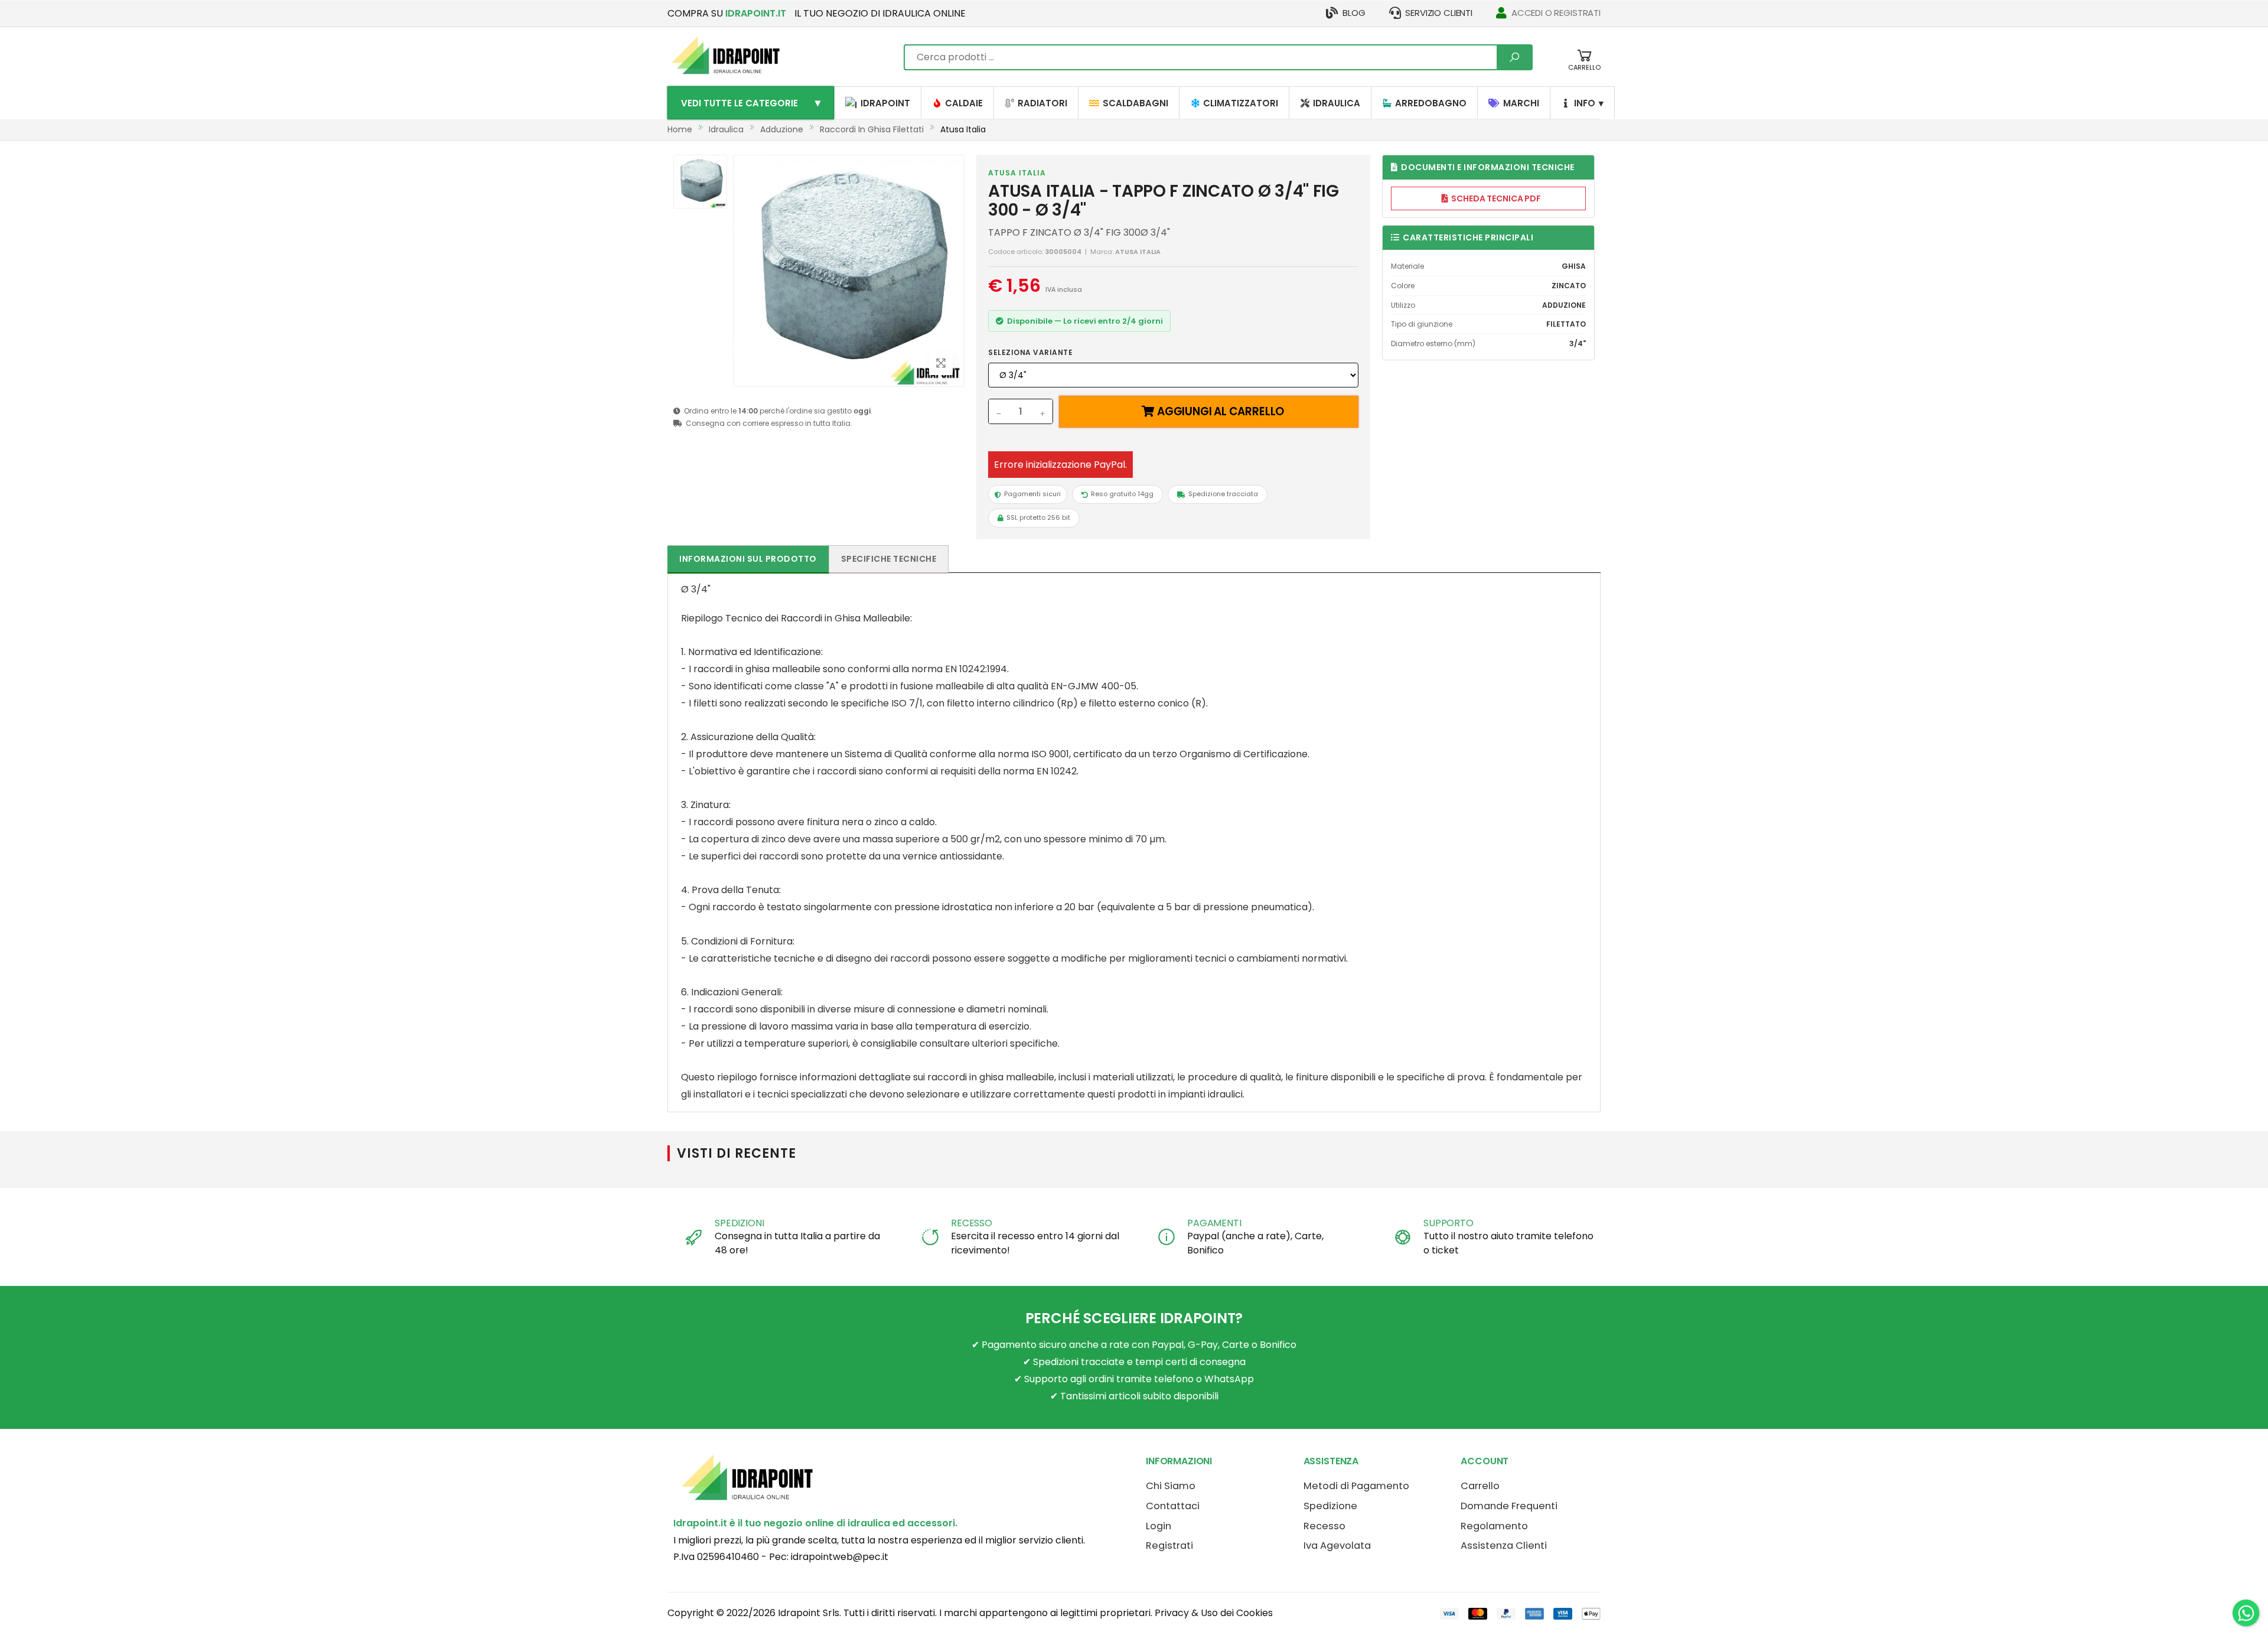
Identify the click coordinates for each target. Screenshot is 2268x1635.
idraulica (726, 129)
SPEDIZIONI (739, 1223)
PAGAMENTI (1214, 1223)
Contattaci (1173, 1506)
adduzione (782, 129)
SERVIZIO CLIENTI (1439, 13)
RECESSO (972, 1223)
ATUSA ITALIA (1017, 173)
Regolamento (1494, 1526)
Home (680, 129)
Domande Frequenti (1509, 1506)
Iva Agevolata (1337, 1546)
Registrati (1169, 1546)
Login (1159, 1526)
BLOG (1354, 13)
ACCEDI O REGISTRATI (1556, 13)
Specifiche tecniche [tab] (889, 559)
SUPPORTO (1449, 1223)
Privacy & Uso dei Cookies (1214, 1613)
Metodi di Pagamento (1356, 1486)
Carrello (1480, 1486)
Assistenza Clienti (1504, 1546)
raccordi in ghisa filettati (872, 129)
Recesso (1324, 1526)
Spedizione (1330, 1506)
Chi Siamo (1171, 1486)
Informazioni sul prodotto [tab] (748, 559)
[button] (1584, 66)
